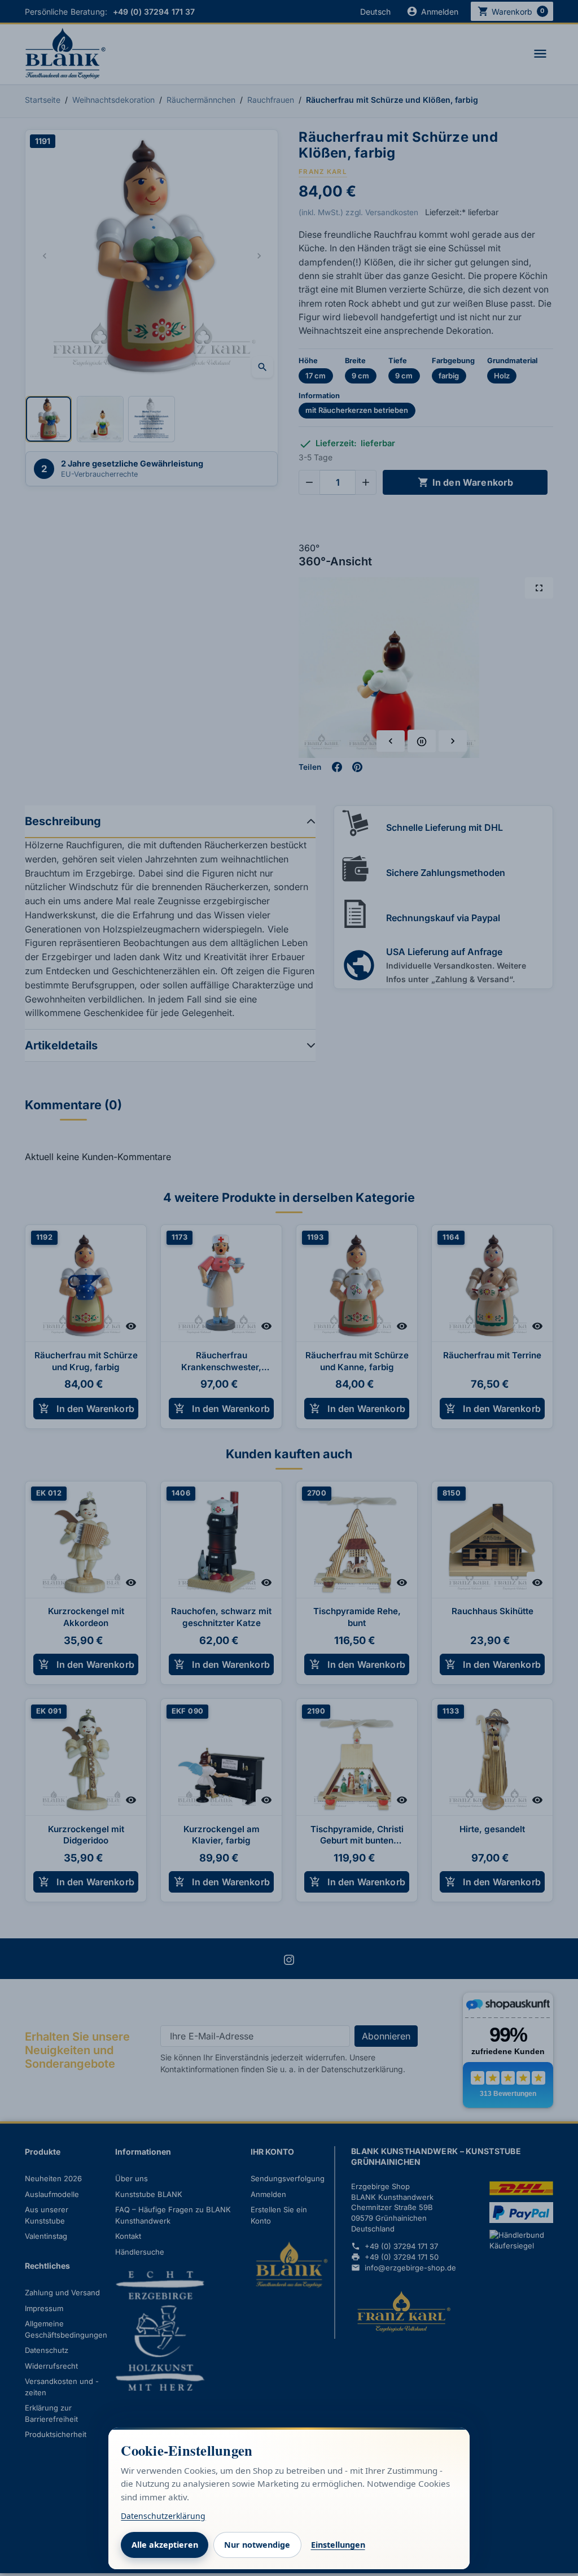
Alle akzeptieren (165, 2545)
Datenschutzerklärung (163, 2516)
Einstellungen (338, 2545)
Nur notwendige (257, 2545)
